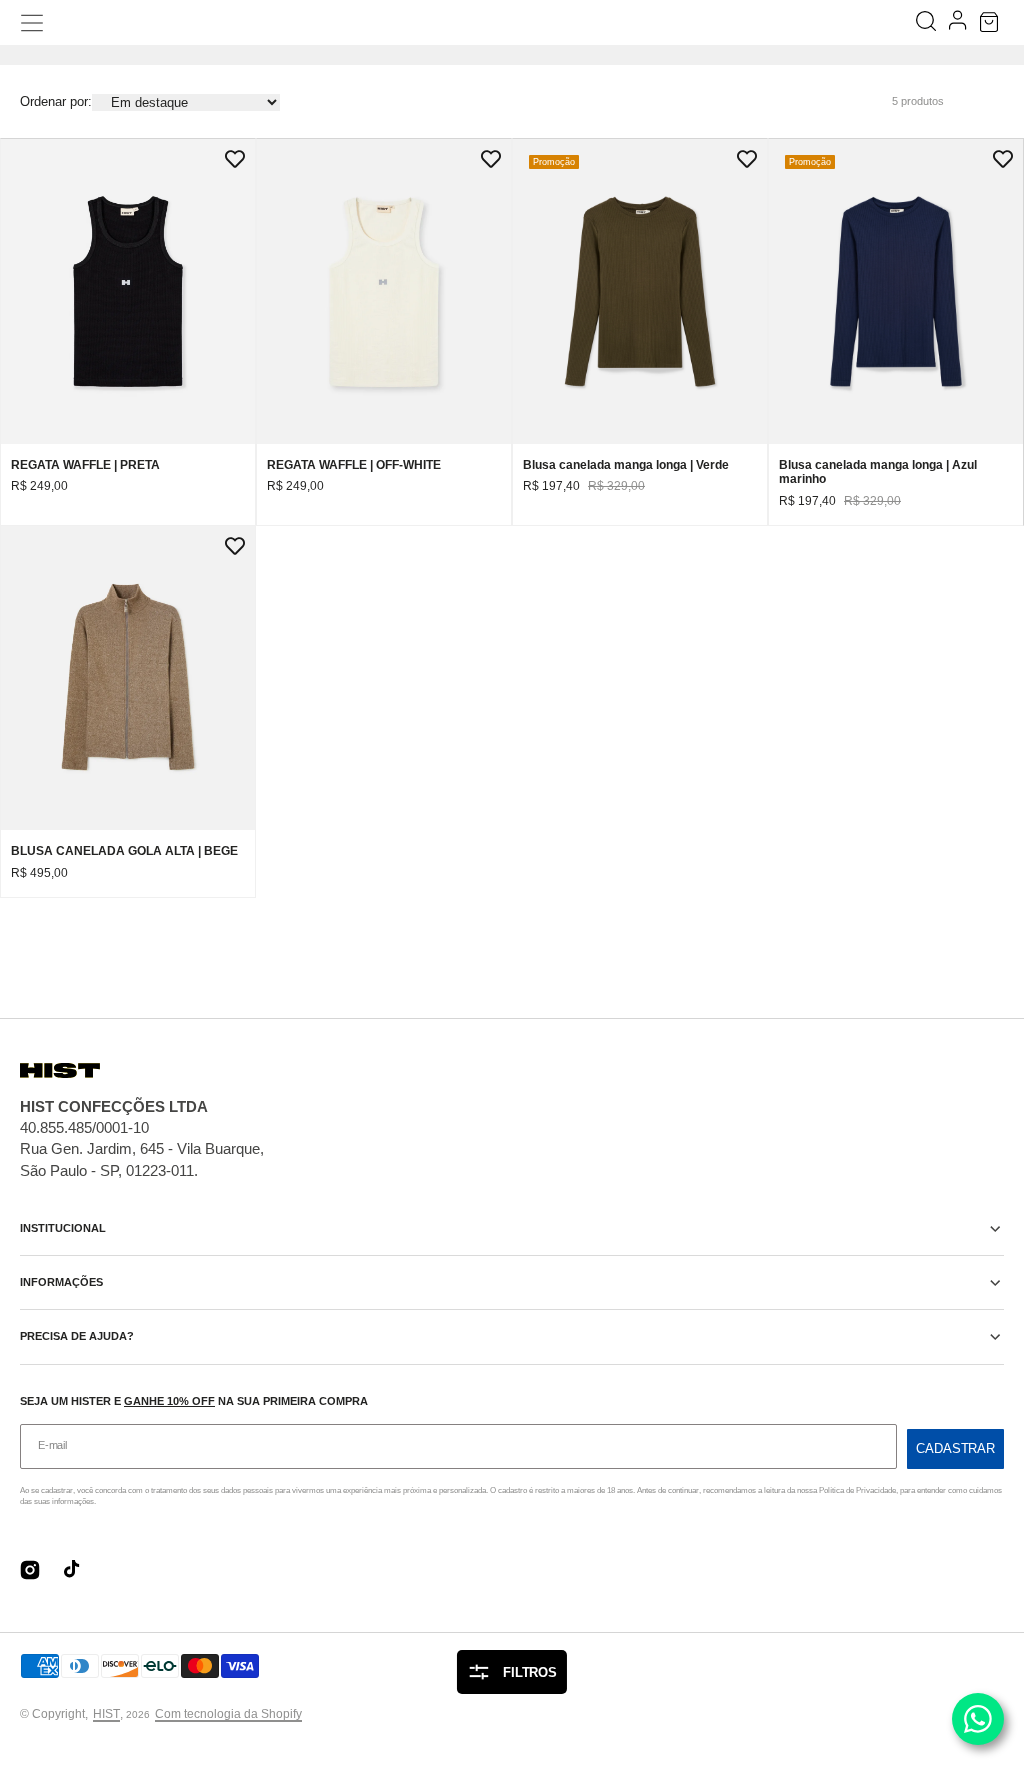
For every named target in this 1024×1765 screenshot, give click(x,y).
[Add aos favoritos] (235, 159)
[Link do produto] (128, 332)
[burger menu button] (32, 23)
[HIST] (512, 23)
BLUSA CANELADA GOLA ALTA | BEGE (124, 851)
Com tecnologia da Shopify (228, 1714)
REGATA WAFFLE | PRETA (85, 465)
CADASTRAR (955, 1448)
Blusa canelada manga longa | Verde (626, 465)
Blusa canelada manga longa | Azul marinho (878, 472)
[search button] (928, 23)
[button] (992, 23)
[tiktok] (74, 1570)
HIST (106, 1714)
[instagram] (30, 1570)
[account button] (960, 23)
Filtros (530, 1672)
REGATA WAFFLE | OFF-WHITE (354, 465)
